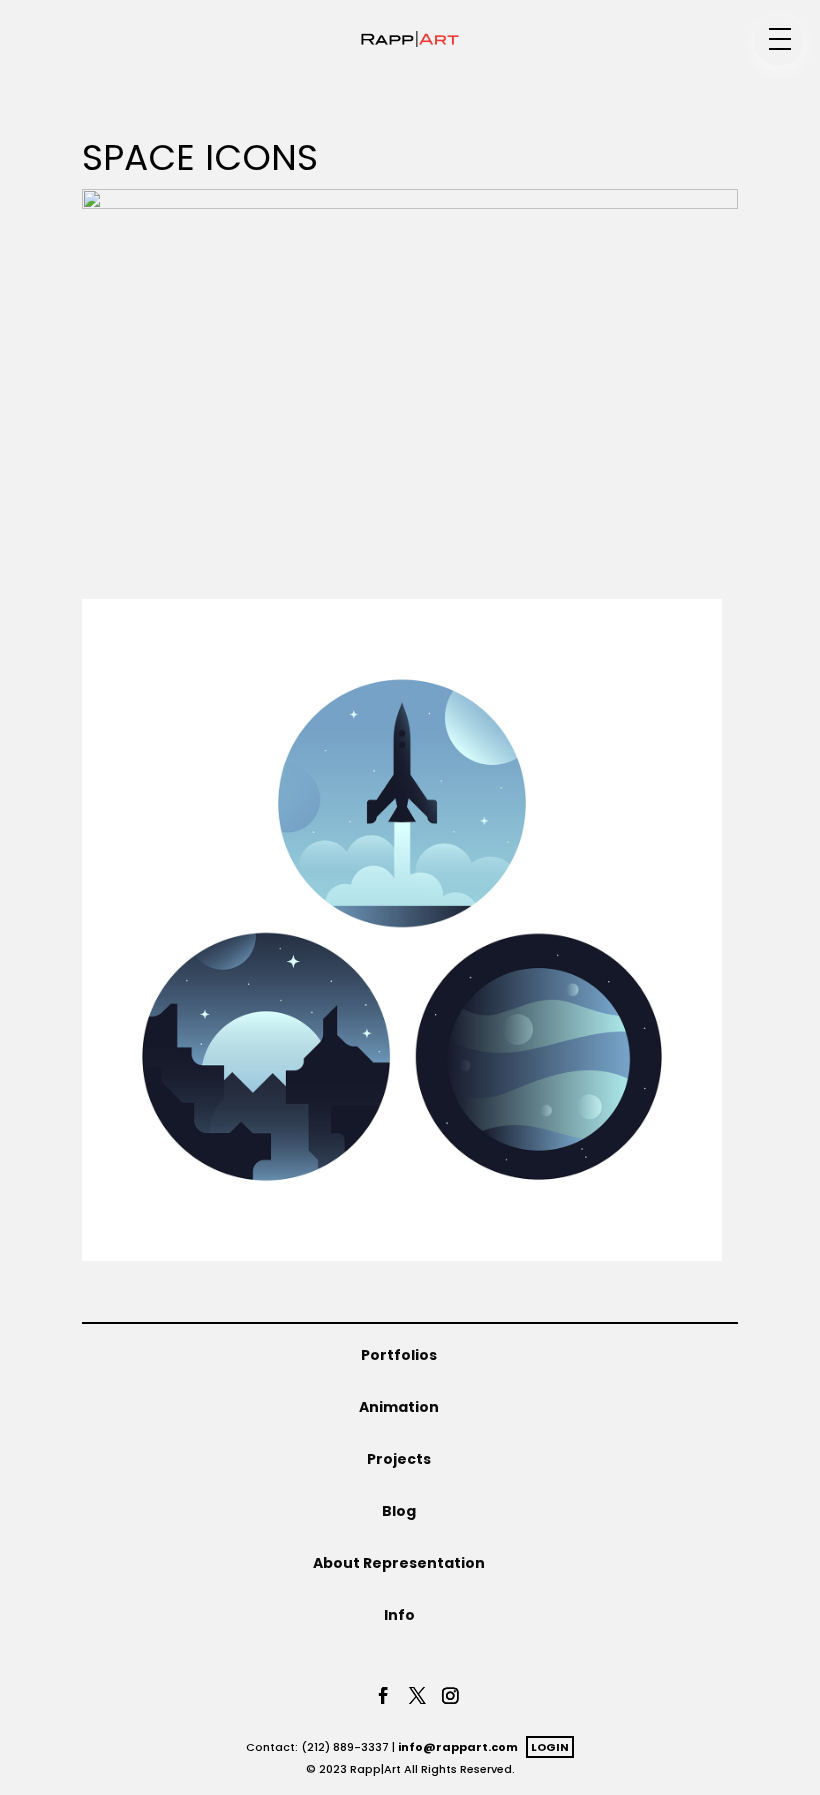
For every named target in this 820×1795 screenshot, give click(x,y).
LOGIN (550, 1747)
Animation (399, 1407)
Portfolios (399, 1355)
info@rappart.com (458, 1747)
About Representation (399, 1563)
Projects (399, 1459)
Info (399, 1615)
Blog (399, 1511)
